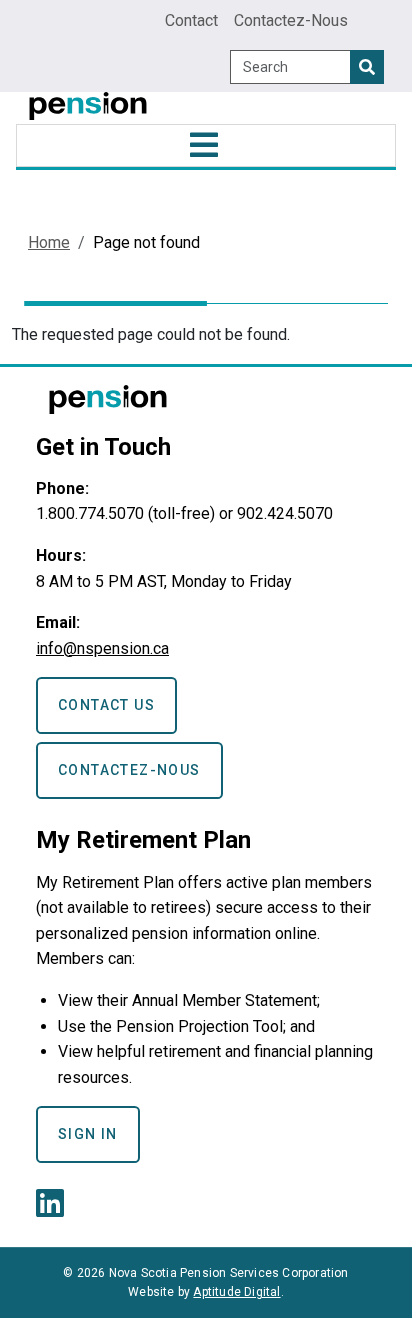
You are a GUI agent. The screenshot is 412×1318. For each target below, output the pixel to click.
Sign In (88, 1134)
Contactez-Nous (291, 20)
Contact (191, 20)
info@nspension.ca (102, 648)
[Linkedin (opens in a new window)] (54, 1209)
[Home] (88, 108)
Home (49, 242)
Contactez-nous (129, 770)
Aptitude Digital (236, 1292)
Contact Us (106, 705)
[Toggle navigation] (206, 145)
